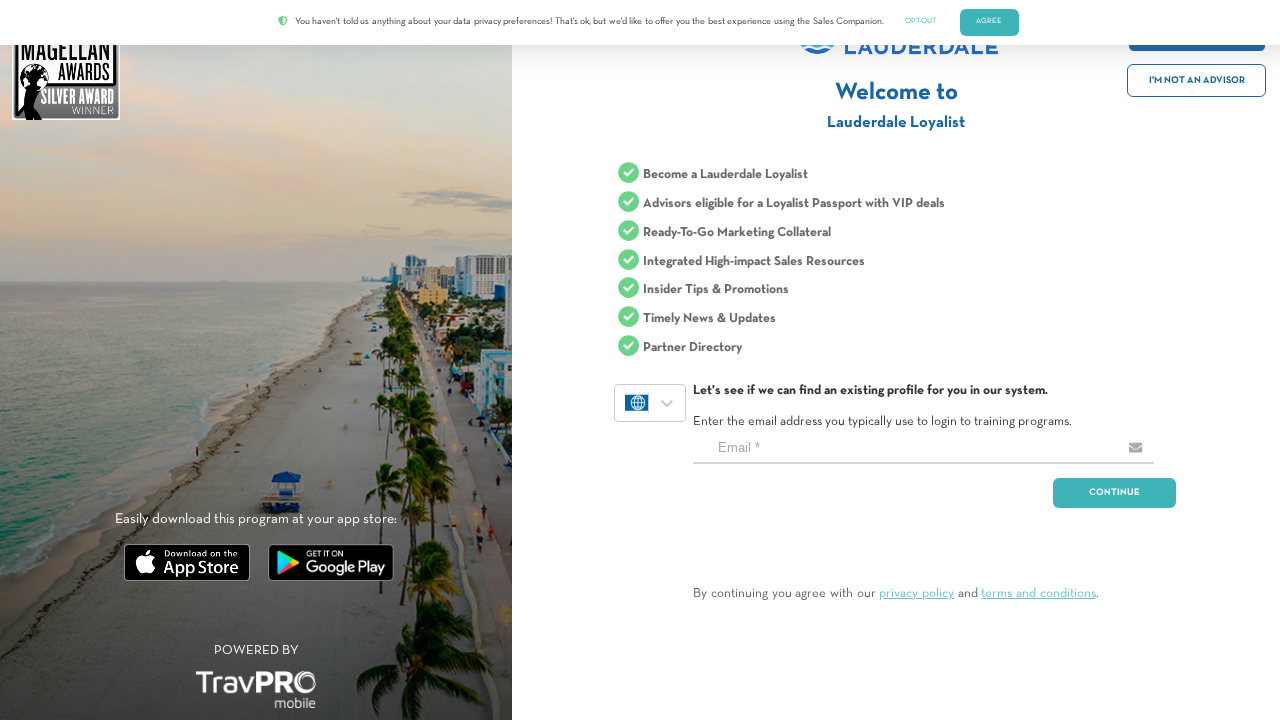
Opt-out (920, 21)
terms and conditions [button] (1038, 594)
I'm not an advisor (1197, 80)
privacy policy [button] (916, 594)
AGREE (989, 21)
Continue (1114, 492)
